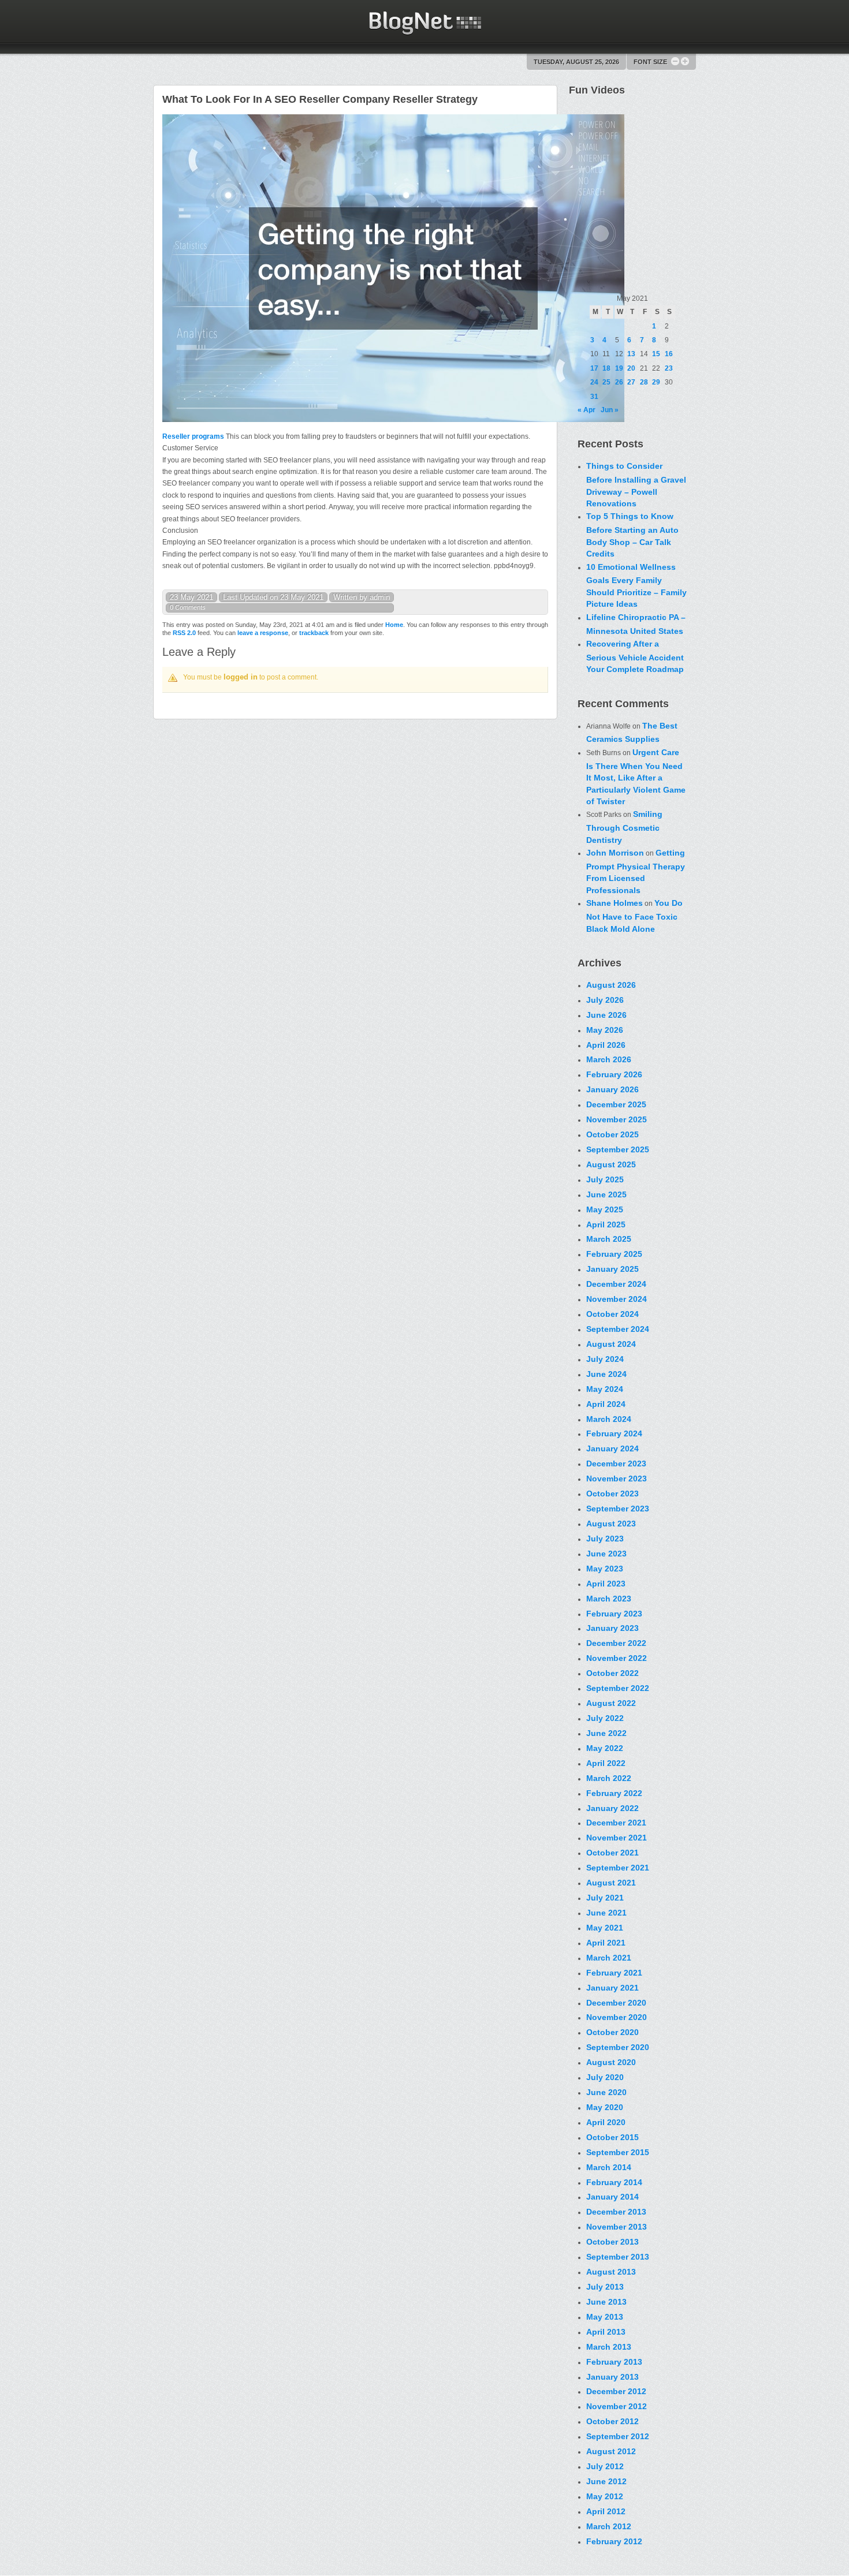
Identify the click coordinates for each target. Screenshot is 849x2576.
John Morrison (615, 853)
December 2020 (616, 2003)
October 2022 (612, 1673)
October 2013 (612, 2242)
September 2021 (618, 1868)
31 (594, 397)
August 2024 (611, 1344)
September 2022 (618, 1688)
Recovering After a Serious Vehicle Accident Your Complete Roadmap (635, 656)
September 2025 (618, 1149)
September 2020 (618, 2047)
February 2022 (614, 1793)
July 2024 (605, 1359)
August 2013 (611, 2272)
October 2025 (612, 1134)
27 (631, 382)
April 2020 (606, 2122)
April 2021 (606, 1943)
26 (619, 382)
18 (606, 368)
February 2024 (614, 1433)
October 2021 (612, 1853)
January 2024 (612, 1448)
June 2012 (606, 2481)
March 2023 (609, 1599)
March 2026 (609, 1059)
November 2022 (617, 1658)
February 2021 (614, 1973)
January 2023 (612, 1628)
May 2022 (605, 1748)
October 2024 (612, 1314)
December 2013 (616, 2212)
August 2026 (611, 985)
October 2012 (612, 2421)
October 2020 (612, 2032)
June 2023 (606, 1554)
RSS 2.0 (184, 633)
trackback (314, 633)
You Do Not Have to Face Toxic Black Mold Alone (634, 916)
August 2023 (611, 1524)
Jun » (610, 410)
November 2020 (617, 2017)
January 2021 (612, 1988)
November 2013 (617, 2227)
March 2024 (609, 1419)
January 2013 (612, 2377)
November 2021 (617, 1838)
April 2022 (606, 1763)
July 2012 (605, 2466)
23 (669, 368)
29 (656, 382)
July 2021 (605, 1898)
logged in (241, 677)
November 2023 (617, 1479)
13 (631, 354)
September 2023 (618, 1509)
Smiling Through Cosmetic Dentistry (624, 827)
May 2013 (605, 2317)
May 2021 (605, 1928)
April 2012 (606, 2511)
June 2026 (606, 1015)
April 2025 (606, 1224)
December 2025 (616, 1104)
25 (606, 382)
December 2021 (616, 1823)
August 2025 (611, 1164)
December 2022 (616, 1643)
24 (594, 382)
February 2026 (614, 1074)
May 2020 (605, 2107)
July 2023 (605, 1539)
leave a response (263, 633)
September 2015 (618, 2152)
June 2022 (606, 1733)
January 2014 (612, 2197)
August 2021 (611, 1883)
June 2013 (606, 2302)
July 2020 (605, 2077)
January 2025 (612, 1269)
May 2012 (605, 2496)
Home (394, 625)
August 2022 (611, 1703)
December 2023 (616, 1464)
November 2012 (617, 2406)
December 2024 (616, 1284)
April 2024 (606, 1404)
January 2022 (612, 1808)
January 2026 (612, 1089)
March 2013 (609, 2347)
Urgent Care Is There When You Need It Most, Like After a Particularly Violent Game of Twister (636, 777)
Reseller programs (193, 436)
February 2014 (614, 2182)
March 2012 (609, 2526)
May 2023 (605, 1569)
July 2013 (605, 2287)
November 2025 (617, 1119)
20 (631, 368)
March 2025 (609, 1239)
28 (644, 382)
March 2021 (609, 1958)
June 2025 (606, 1194)
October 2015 (612, 2137)
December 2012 (616, 2391)
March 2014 (609, 2167)
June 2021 (606, 1913)
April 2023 (606, 1584)
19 (619, 368)
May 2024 (605, 1389)
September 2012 (618, 2436)
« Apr (587, 410)
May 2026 (605, 1030)
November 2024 (617, 1299)
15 (656, 354)
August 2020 (611, 2062)
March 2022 (609, 1778)
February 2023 (614, 1614)
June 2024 (606, 1374)
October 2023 (612, 1494)
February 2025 (614, 1254)
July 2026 (605, 1000)
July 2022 (605, 1718)
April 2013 (606, 2332)
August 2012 (611, 2451)
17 (594, 368)
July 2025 (605, 1179)
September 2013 (618, 2257)
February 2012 (614, 2541)
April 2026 (606, 1045)
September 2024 (618, 1329)
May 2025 (605, 1209)
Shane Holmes (615, 903)
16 (669, 354)
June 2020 (606, 2092)
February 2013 (614, 2362)
